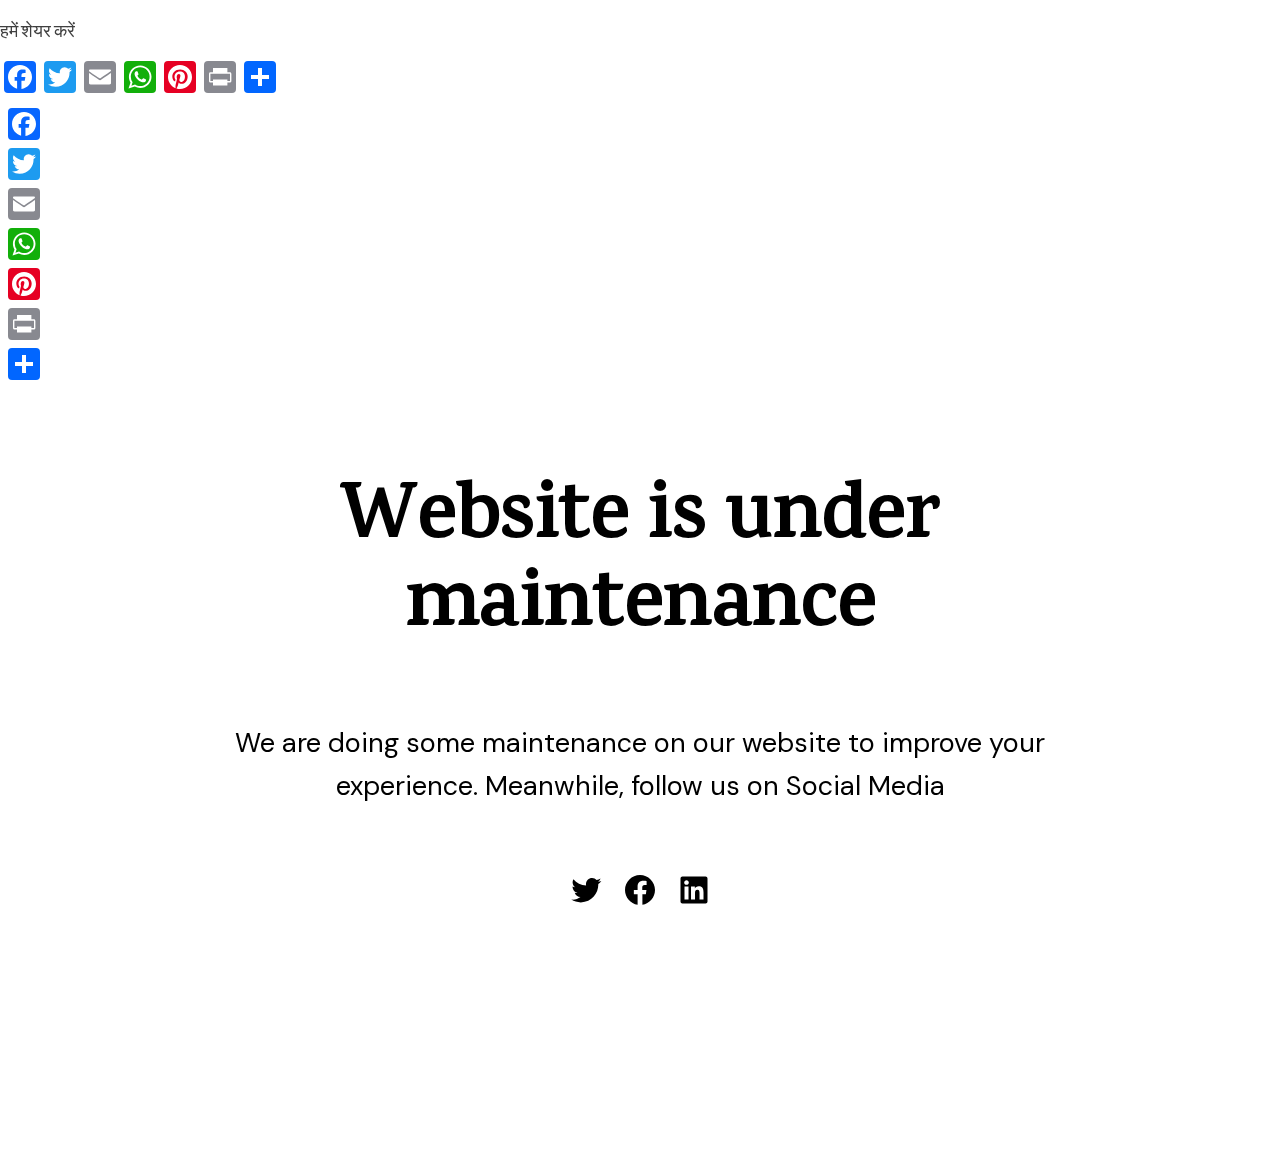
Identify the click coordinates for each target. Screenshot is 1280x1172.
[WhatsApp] (24, 244)
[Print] (24, 324)
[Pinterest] (24, 284)
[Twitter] (24, 164)
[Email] (24, 204)
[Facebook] (24, 124)
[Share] (24, 364)
